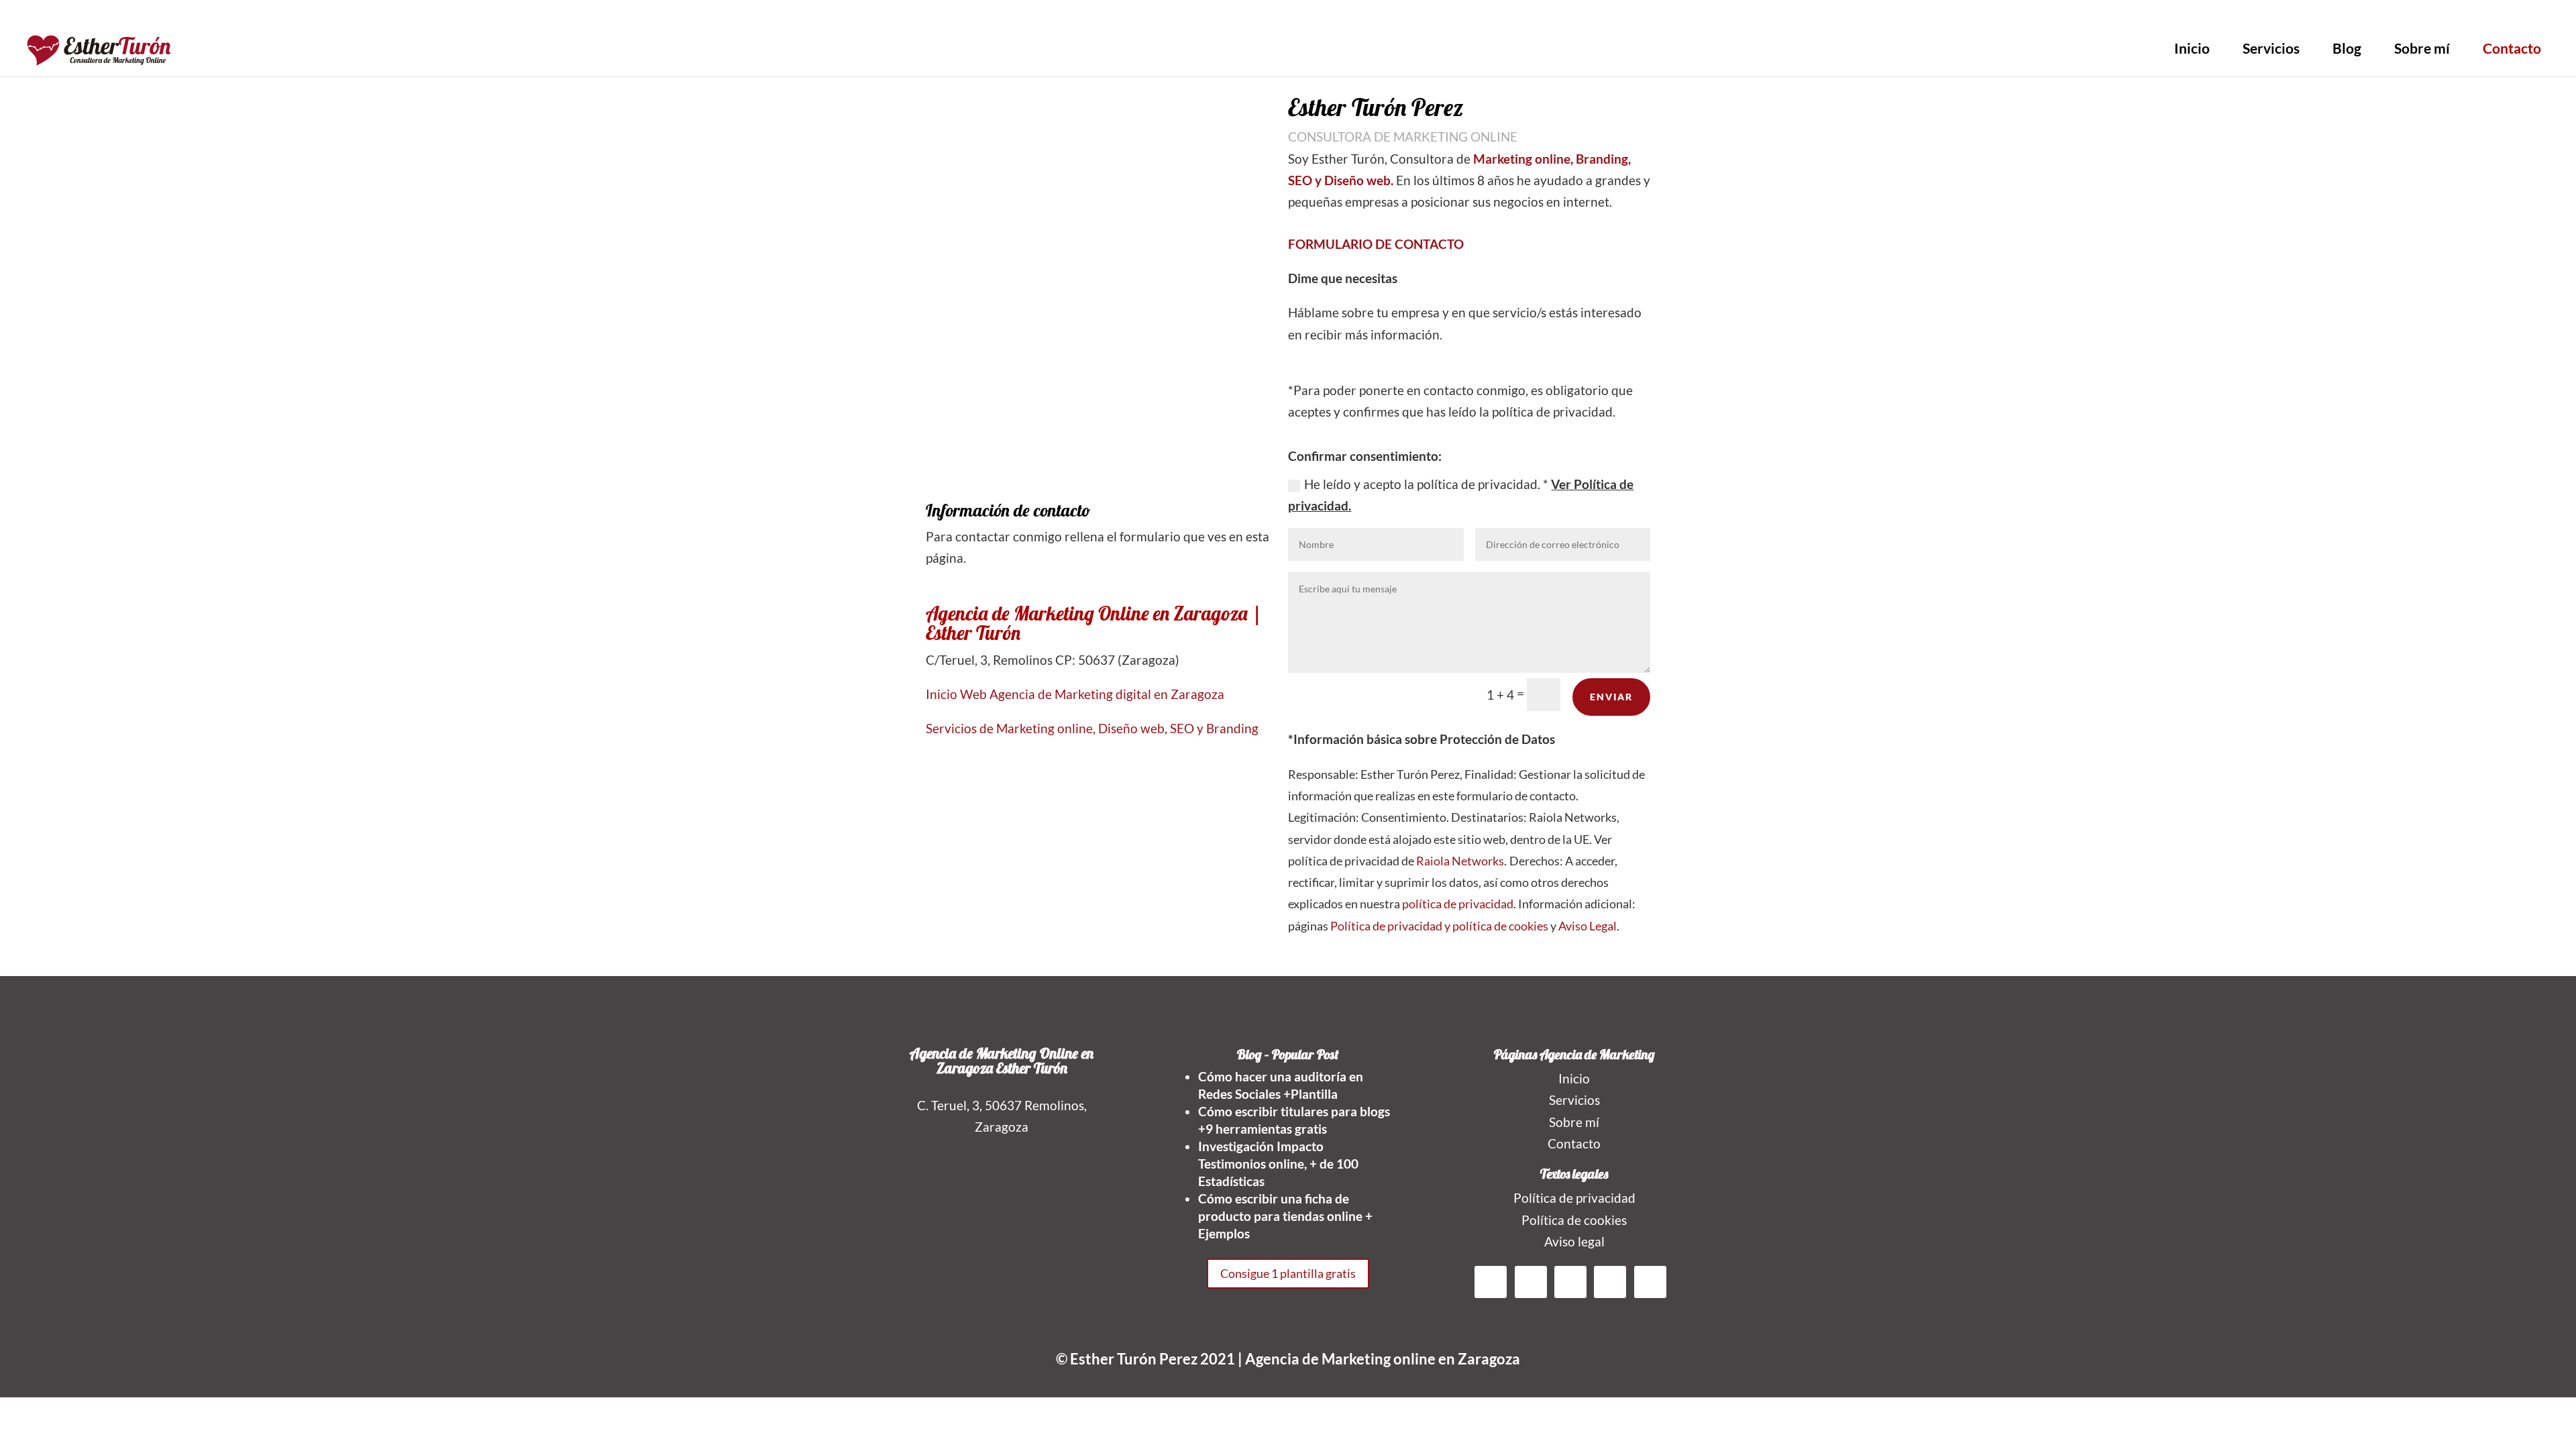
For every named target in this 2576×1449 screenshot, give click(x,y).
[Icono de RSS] (1560, 18)
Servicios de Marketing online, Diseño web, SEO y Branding (1092, 728)
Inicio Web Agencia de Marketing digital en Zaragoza (1075, 694)
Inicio (2192, 48)
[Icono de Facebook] (1524, 18)
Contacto (2512, 48)
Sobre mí (2422, 48)
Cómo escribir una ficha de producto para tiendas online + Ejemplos (1285, 1216)
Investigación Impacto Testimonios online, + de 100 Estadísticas (1278, 1164)
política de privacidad (1458, 904)
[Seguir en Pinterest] (1610, 1282)
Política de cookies (1574, 1220)
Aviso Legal (1588, 926)
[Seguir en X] (1531, 1282)
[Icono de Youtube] (1633, 18)
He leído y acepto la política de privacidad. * (1461, 495)
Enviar (1611, 697)
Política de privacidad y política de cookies (1439, 926)
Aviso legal (1574, 1241)
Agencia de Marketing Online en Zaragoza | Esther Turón (1094, 623)
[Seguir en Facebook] (1491, 1282)
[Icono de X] (1542, 18)
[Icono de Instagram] (1578, 18)
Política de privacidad (1574, 1198)
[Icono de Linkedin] (1615, 18)
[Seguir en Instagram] (1650, 1282)
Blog (2347, 48)
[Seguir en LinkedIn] (1570, 1282)
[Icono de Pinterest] (1597, 18)
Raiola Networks (1460, 861)
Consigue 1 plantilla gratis (1288, 1273)
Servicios (2271, 48)
